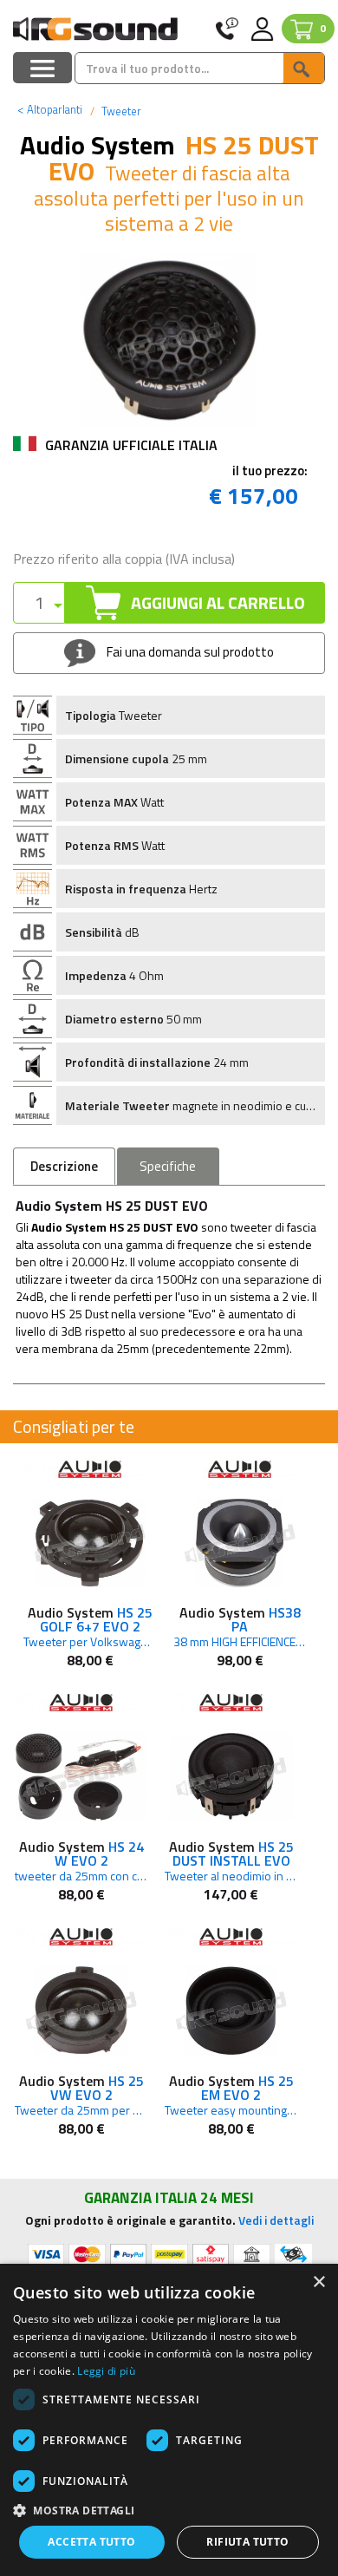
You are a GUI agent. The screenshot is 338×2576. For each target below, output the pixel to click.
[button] (169, 2510)
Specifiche (168, 1166)
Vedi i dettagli (276, 2220)
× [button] (318, 2282)
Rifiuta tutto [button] (247, 2542)
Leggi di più (106, 2371)
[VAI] (303, 68)
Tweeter (120, 111)
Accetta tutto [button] (91, 2542)
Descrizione (64, 1166)
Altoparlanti (50, 109)
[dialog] (169, 2420)
